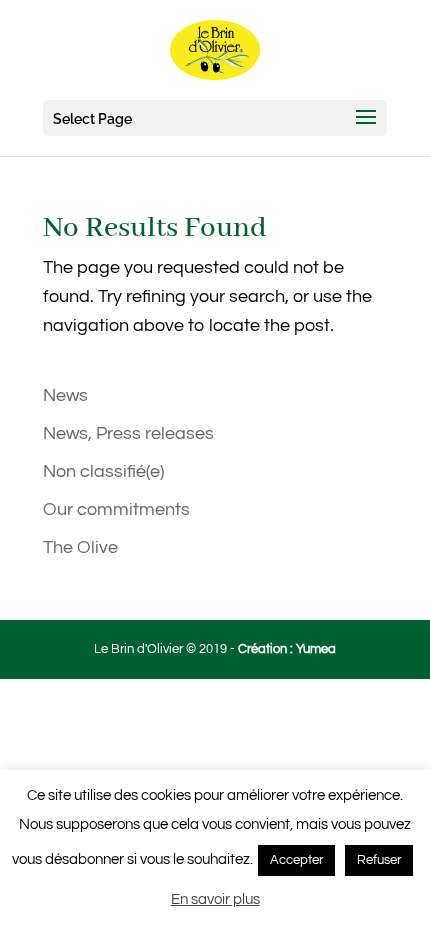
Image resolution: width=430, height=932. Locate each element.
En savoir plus (215, 899)
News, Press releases (128, 433)
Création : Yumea (287, 649)
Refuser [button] (379, 860)
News (65, 395)
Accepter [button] (296, 860)
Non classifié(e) (103, 471)
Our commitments (116, 509)
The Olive (80, 547)
